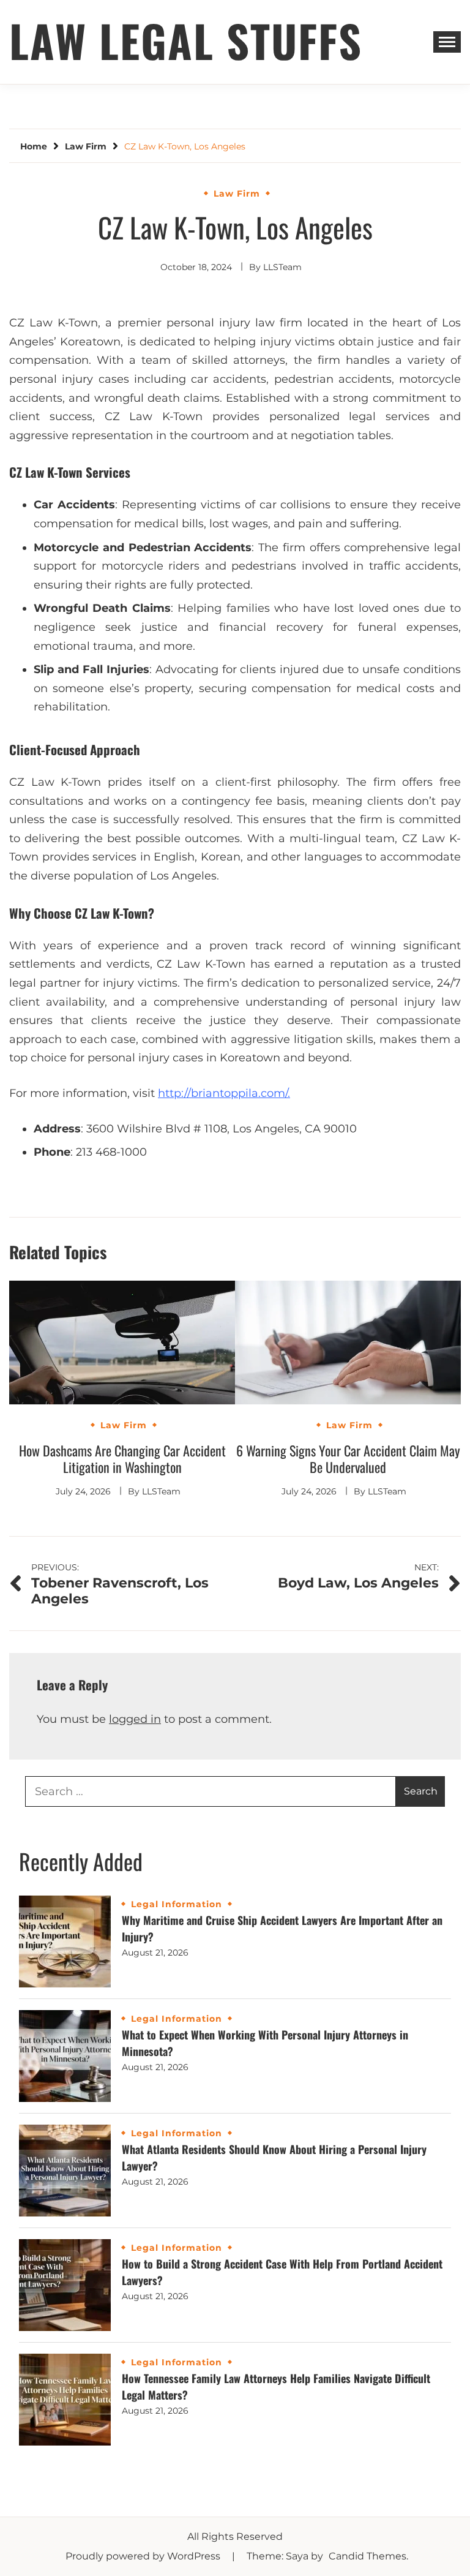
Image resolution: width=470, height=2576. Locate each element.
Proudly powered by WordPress (144, 2556)
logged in (135, 1719)
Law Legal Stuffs (186, 40)
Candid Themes (367, 2556)
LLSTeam (282, 267)
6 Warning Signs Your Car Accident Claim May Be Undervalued (348, 1459)
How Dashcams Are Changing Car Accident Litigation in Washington (122, 1459)
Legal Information (177, 1904)
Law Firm (237, 194)
